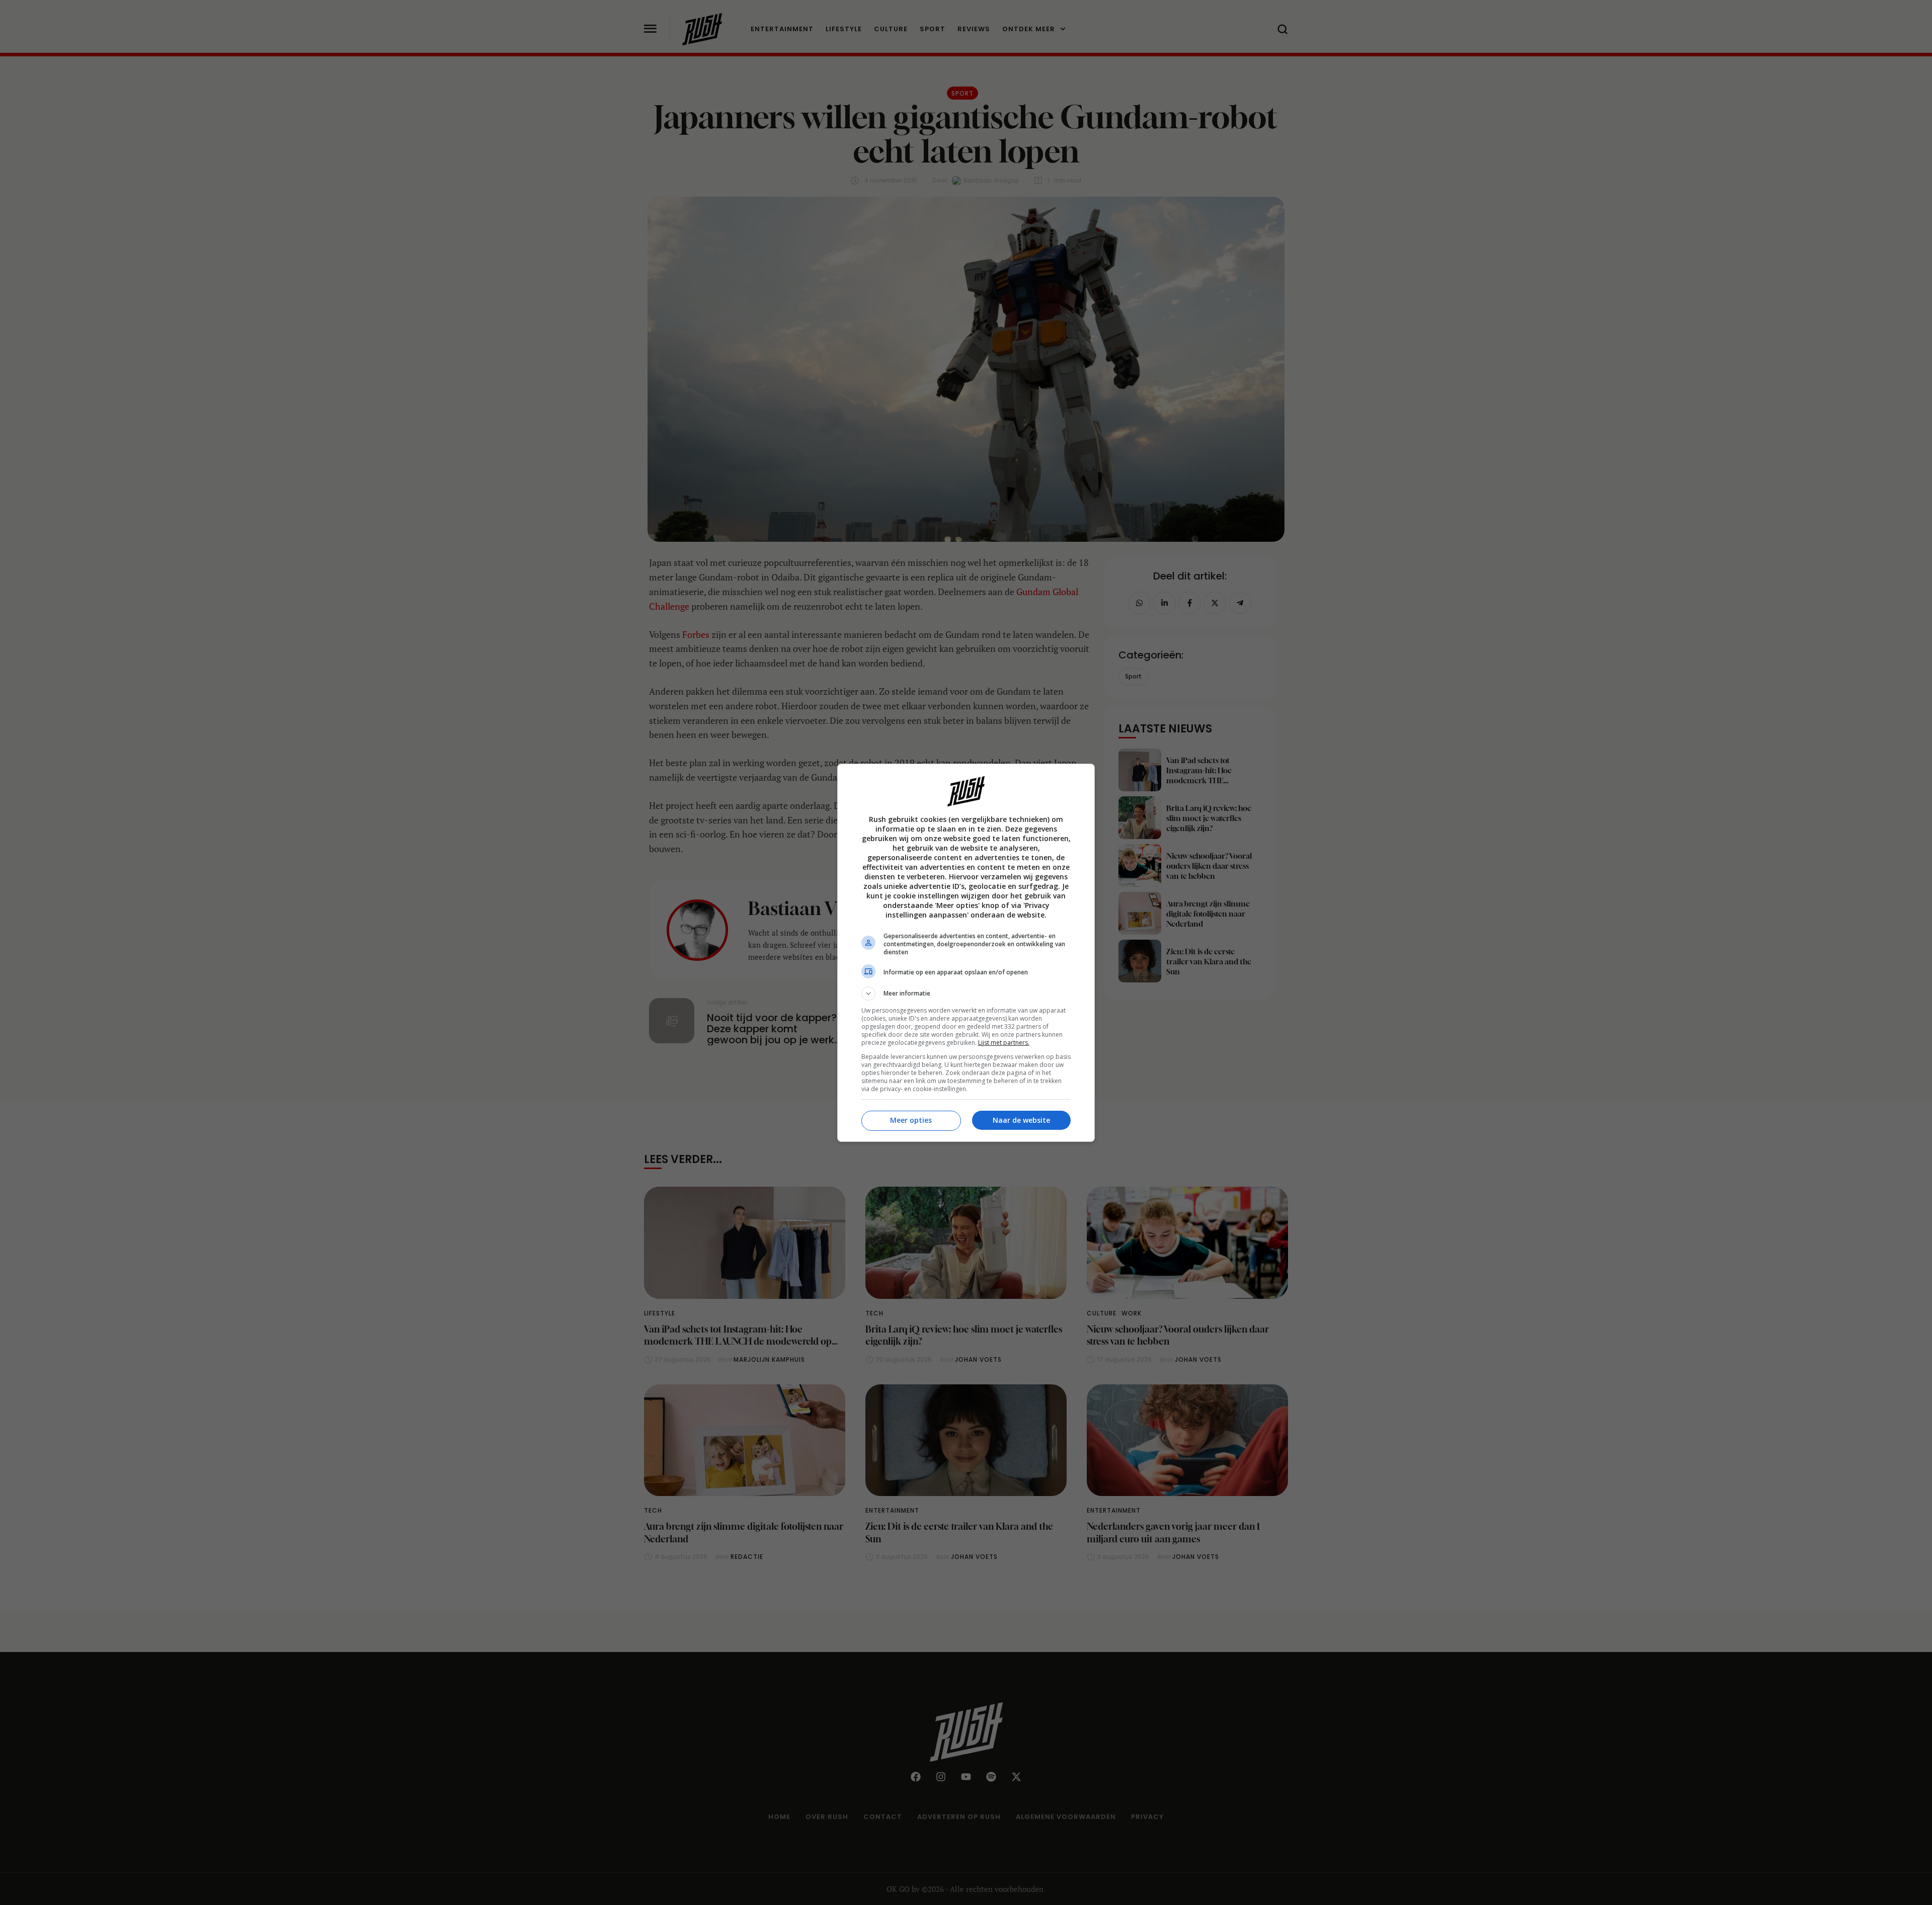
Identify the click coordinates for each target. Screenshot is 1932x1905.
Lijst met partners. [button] (1004, 1043)
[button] (966, 993)
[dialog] (966, 953)
